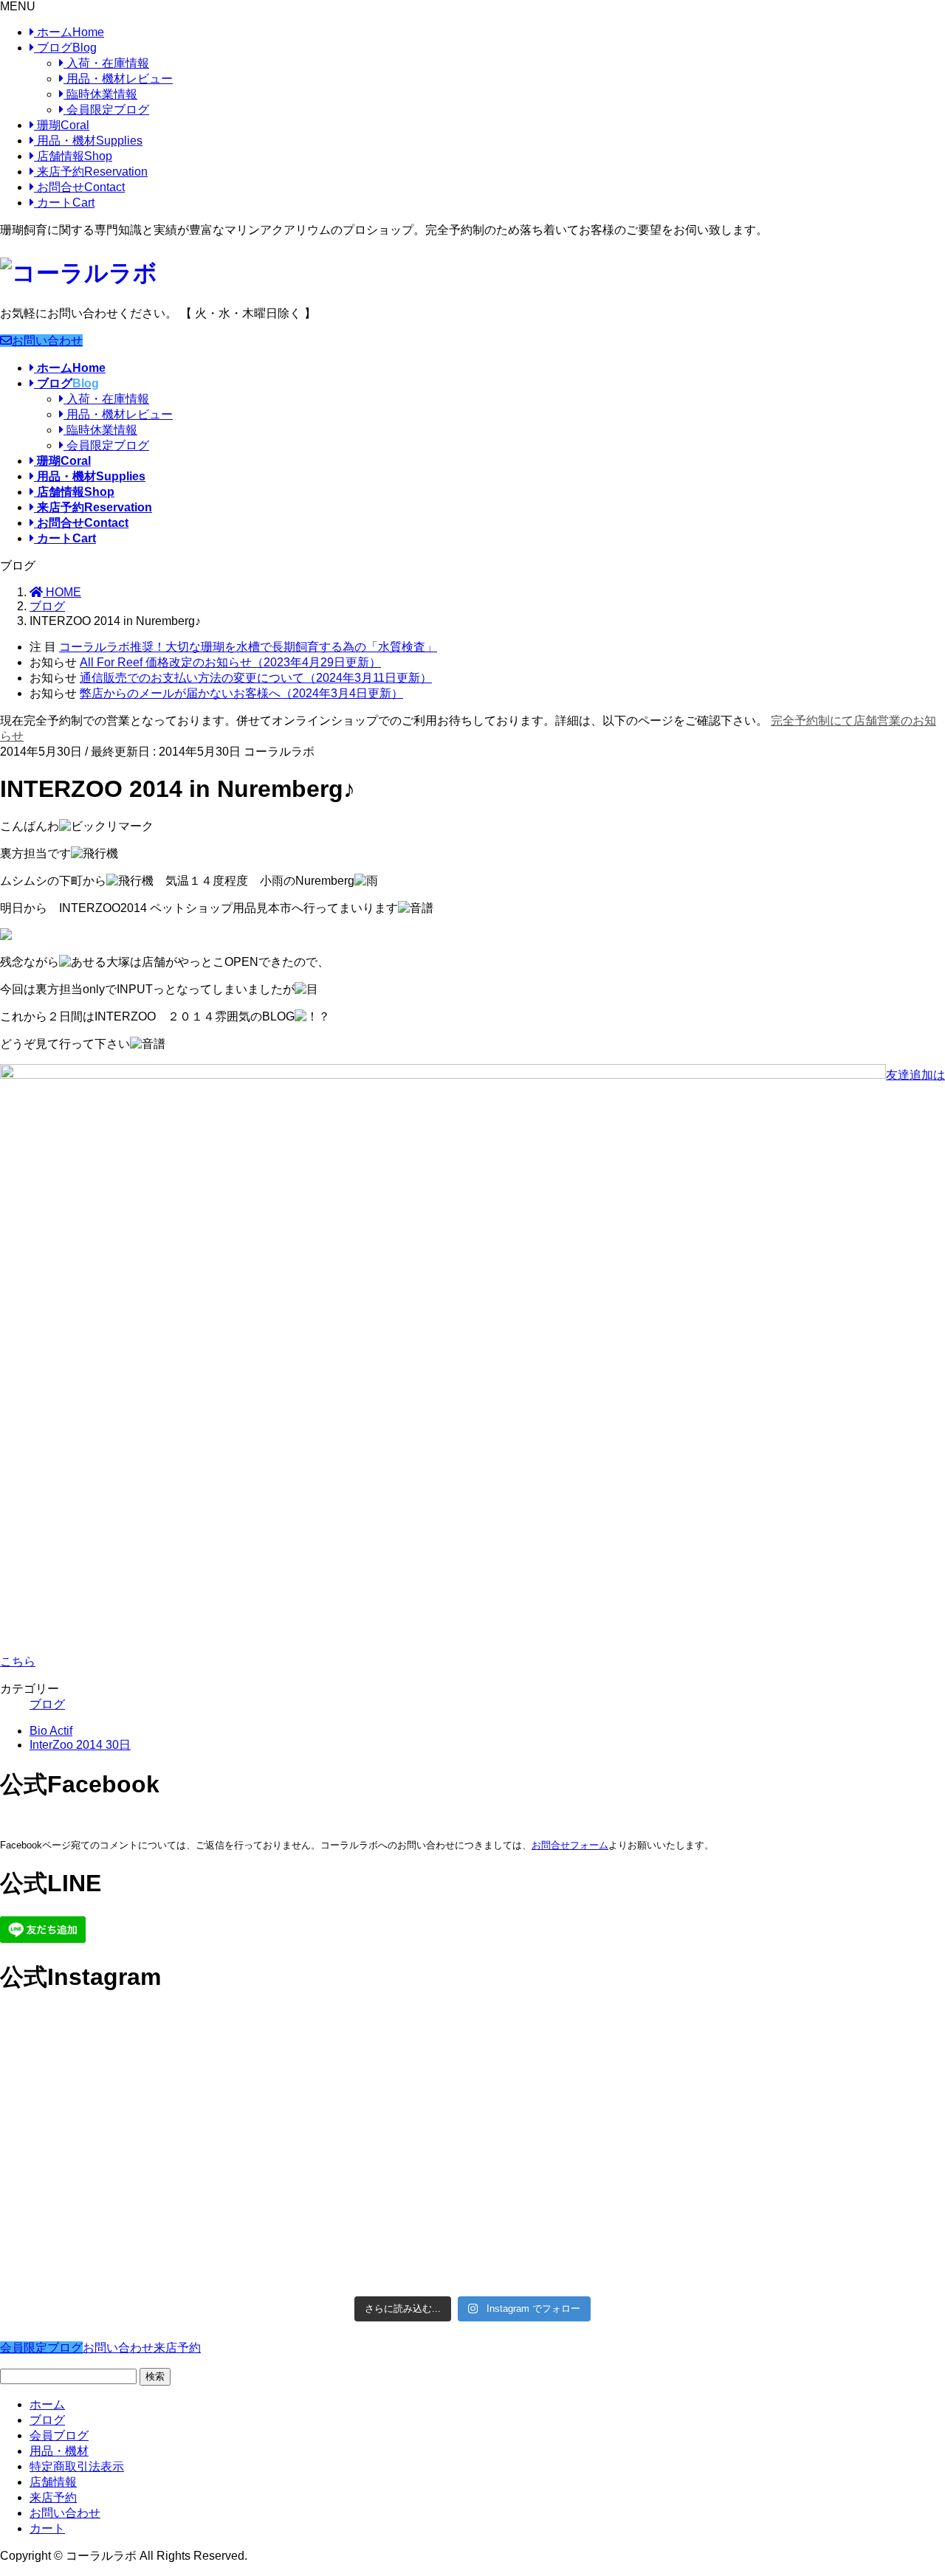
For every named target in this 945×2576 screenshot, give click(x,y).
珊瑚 (62, 125)
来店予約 (91, 172)
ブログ (65, 48)
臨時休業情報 (100, 94)
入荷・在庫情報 (106, 63)
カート (64, 203)
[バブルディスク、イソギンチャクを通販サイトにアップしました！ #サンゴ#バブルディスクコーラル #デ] (116, 2083)
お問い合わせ (47, 341)
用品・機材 (88, 141)
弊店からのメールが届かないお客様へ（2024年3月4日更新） (241, 693)
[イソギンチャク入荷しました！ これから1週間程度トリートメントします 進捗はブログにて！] (354, 2219)
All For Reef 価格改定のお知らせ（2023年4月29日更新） (230, 662)
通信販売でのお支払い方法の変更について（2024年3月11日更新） (256, 678)
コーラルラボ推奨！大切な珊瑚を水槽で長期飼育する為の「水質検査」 (248, 647)
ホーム (69, 32)
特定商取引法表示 (77, 2466)
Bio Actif (51, 1731)
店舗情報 (73, 156)
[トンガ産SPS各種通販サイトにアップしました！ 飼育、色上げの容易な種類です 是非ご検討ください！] (116, 2219)
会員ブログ (59, 2435)
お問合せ (79, 187)
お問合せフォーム (570, 1845)
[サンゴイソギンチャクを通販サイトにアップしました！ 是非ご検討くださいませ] (592, 2083)
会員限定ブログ (106, 110)
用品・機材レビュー (118, 79)
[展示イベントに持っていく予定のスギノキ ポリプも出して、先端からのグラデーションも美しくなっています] (592, 2219)
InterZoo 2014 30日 (80, 1745)
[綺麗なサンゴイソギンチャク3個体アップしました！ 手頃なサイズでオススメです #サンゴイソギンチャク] (354, 2083)
